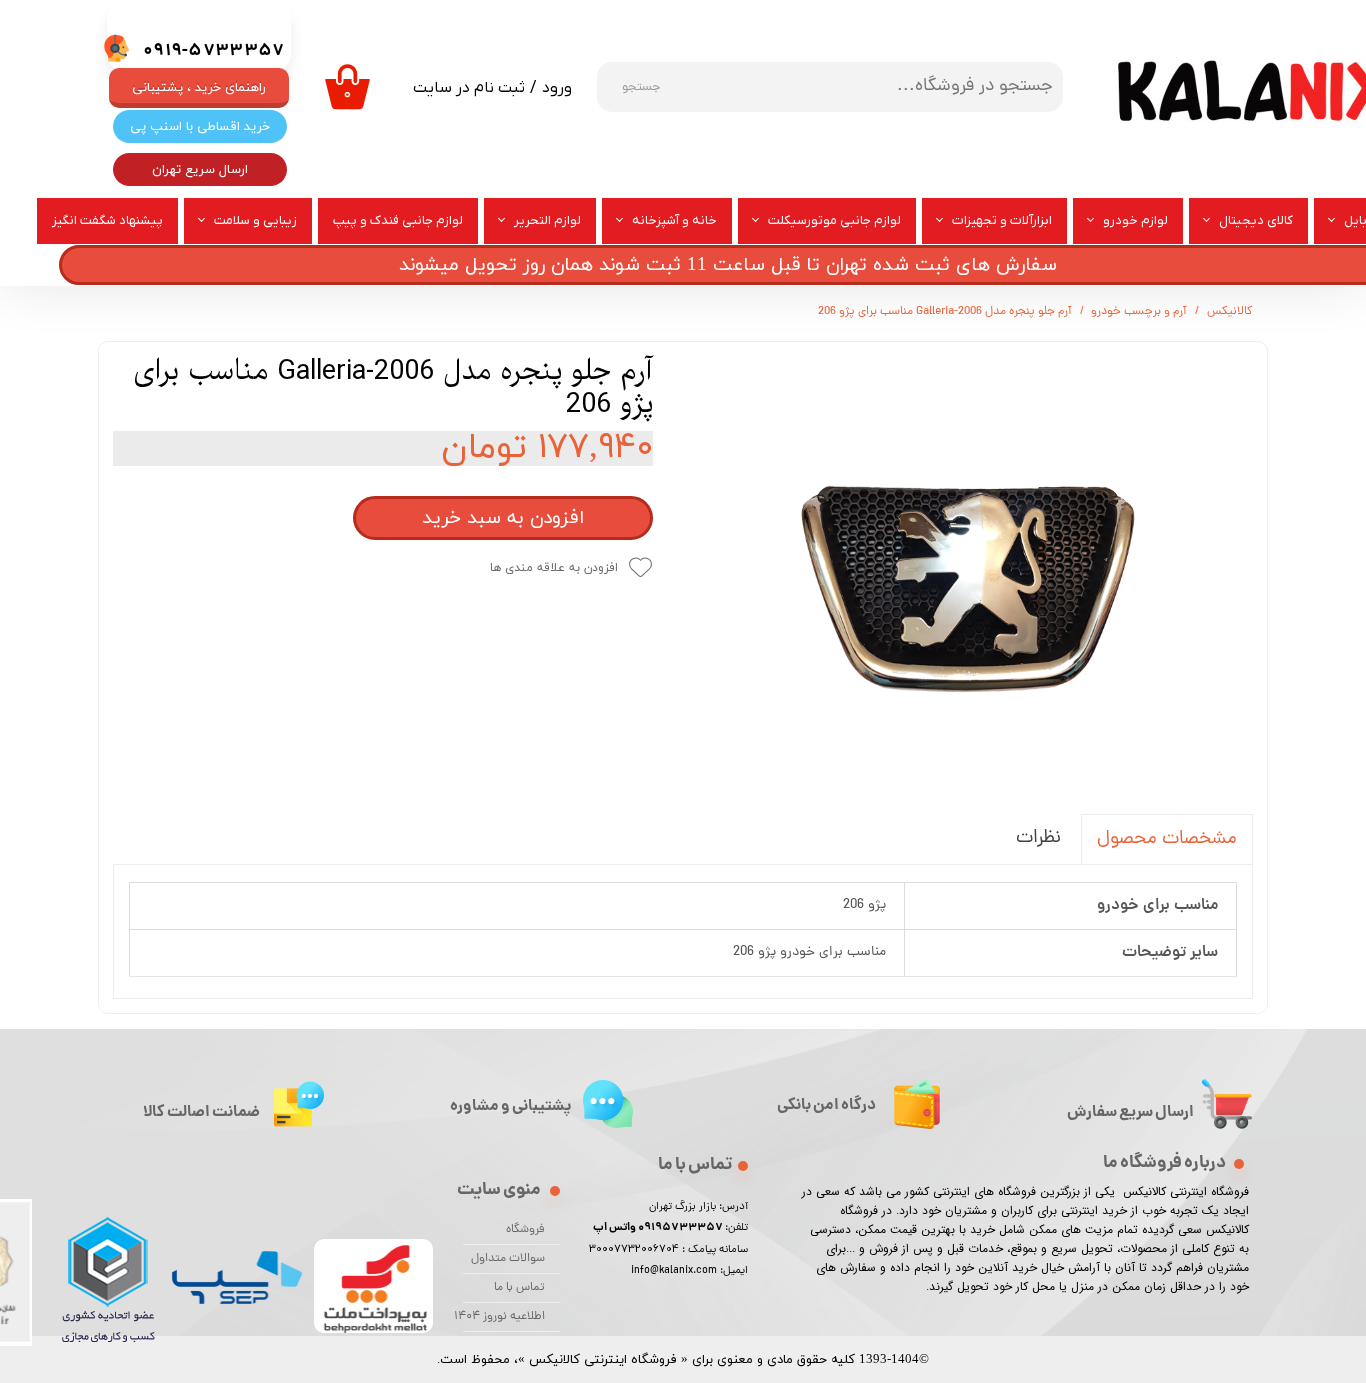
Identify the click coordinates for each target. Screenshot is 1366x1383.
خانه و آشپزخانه (674, 220)
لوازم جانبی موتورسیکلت (834, 220)
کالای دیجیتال (1256, 220)
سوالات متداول (508, 1259)
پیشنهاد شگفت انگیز (107, 220)
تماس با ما (519, 1288)
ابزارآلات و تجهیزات (1002, 220)
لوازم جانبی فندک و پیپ (398, 220)
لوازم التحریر (547, 220)
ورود (557, 88)
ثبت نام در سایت (469, 88)
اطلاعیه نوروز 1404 (504, 1317)
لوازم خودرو (1135, 220)
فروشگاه (525, 1230)
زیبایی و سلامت (255, 220)
